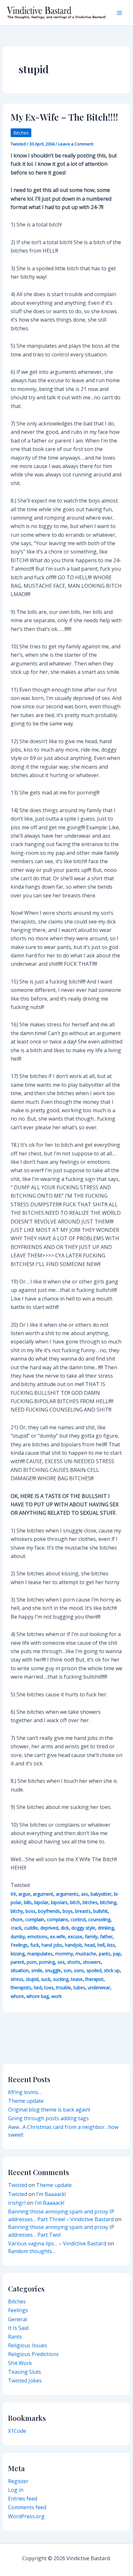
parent (17, 1962)
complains (57, 1919)
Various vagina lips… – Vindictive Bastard (57, 2243)
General (18, 2319)
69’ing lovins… (25, 2092)
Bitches (21, 133)
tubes (79, 1987)
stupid (32, 1979)
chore (17, 1919)
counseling (99, 1919)
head (90, 1945)
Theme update (26, 2101)
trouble (64, 1987)
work (56, 1996)
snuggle (53, 1970)
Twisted (18, 2185)
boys (68, 1911)
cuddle (31, 1928)
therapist (94, 1979)
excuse (75, 1937)
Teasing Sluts (25, 2372)
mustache (86, 1954)
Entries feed (23, 2499)
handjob (73, 1945)
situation (20, 1970)
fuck (35, 1945)
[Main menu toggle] (119, 13)
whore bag (38, 1996)
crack (16, 1928)
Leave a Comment (76, 144)
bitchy (17, 1911)
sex (61, 1962)
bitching (108, 1902)
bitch (75, 1902)
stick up (112, 1970)
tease (77, 1979)
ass (85, 1894)
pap (117, 1954)
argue (24, 1894)
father (106, 1937)
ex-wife (58, 1937)
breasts (83, 1911)
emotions (37, 1937)
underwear (99, 1987)
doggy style (83, 1928)
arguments (67, 1894)
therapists (21, 1987)
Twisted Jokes (25, 2381)
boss (31, 1911)
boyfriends (49, 1911)
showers (92, 1962)
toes (49, 1987)
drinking (106, 1928)
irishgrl (17, 2203)
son (67, 1970)
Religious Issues (28, 2345)
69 (13, 1894)
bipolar (41, 1902)
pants (105, 1954)
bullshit (101, 1911)
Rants (15, 2337)
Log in (16, 2490)
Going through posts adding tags (48, 2118)
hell (101, 1945)
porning (47, 1962)
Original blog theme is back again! (49, 2110)
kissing (18, 1954)
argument (43, 1894)
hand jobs (52, 1945)
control (78, 1919)
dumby (18, 1937)
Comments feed (27, 2507)
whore (17, 1996)
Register (18, 2481)
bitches (90, 1902)
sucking (61, 1979)
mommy (64, 1954)
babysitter (101, 1894)
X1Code (17, 2431)
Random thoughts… (32, 2251)
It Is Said (18, 2328)
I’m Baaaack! (51, 2194)
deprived (49, 1928)
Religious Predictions (33, 2354)
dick (65, 1928)
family (91, 1937)
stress (17, 1979)
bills (28, 1902)
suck (46, 1979)
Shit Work (20, 2363)
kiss (111, 1945)
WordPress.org (26, 2516)
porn (32, 1962)
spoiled (94, 1970)
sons (79, 1970)
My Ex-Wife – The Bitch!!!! (64, 117)
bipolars (59, 1902)
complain (35, 1919)
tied (38, 1987)
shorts (74, 1962)
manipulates (40, 1954)
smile (37, 1970)
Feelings (19, 1945)
